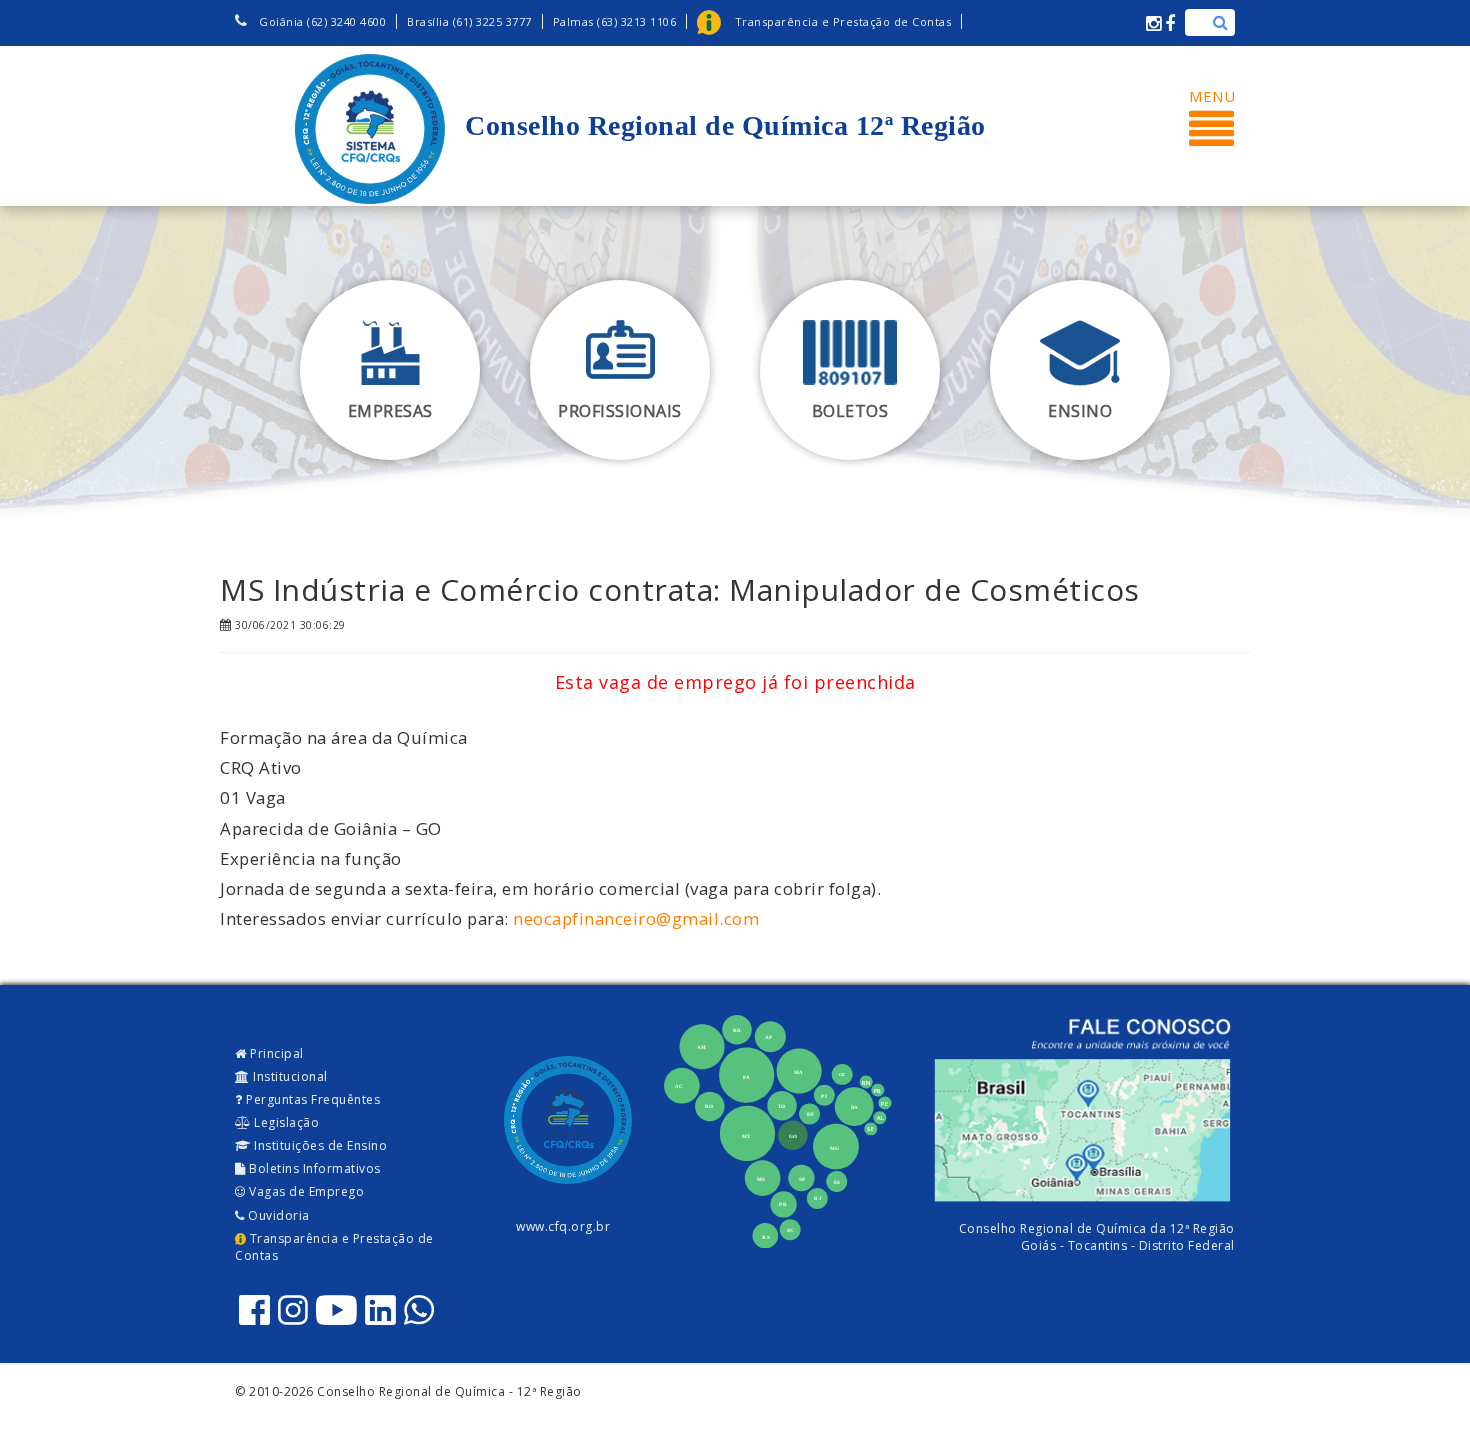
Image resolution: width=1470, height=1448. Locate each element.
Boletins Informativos (313, 1168)
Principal (275, 1053)
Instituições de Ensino (319, 1145)
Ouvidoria (277, 1215)
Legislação (285, 1122)
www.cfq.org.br (563, 1226)
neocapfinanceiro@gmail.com (636, 918)
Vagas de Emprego (305, 1191)
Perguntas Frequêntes (312, 1099)
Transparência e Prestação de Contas (334, 1247)
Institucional (289, 1076)
